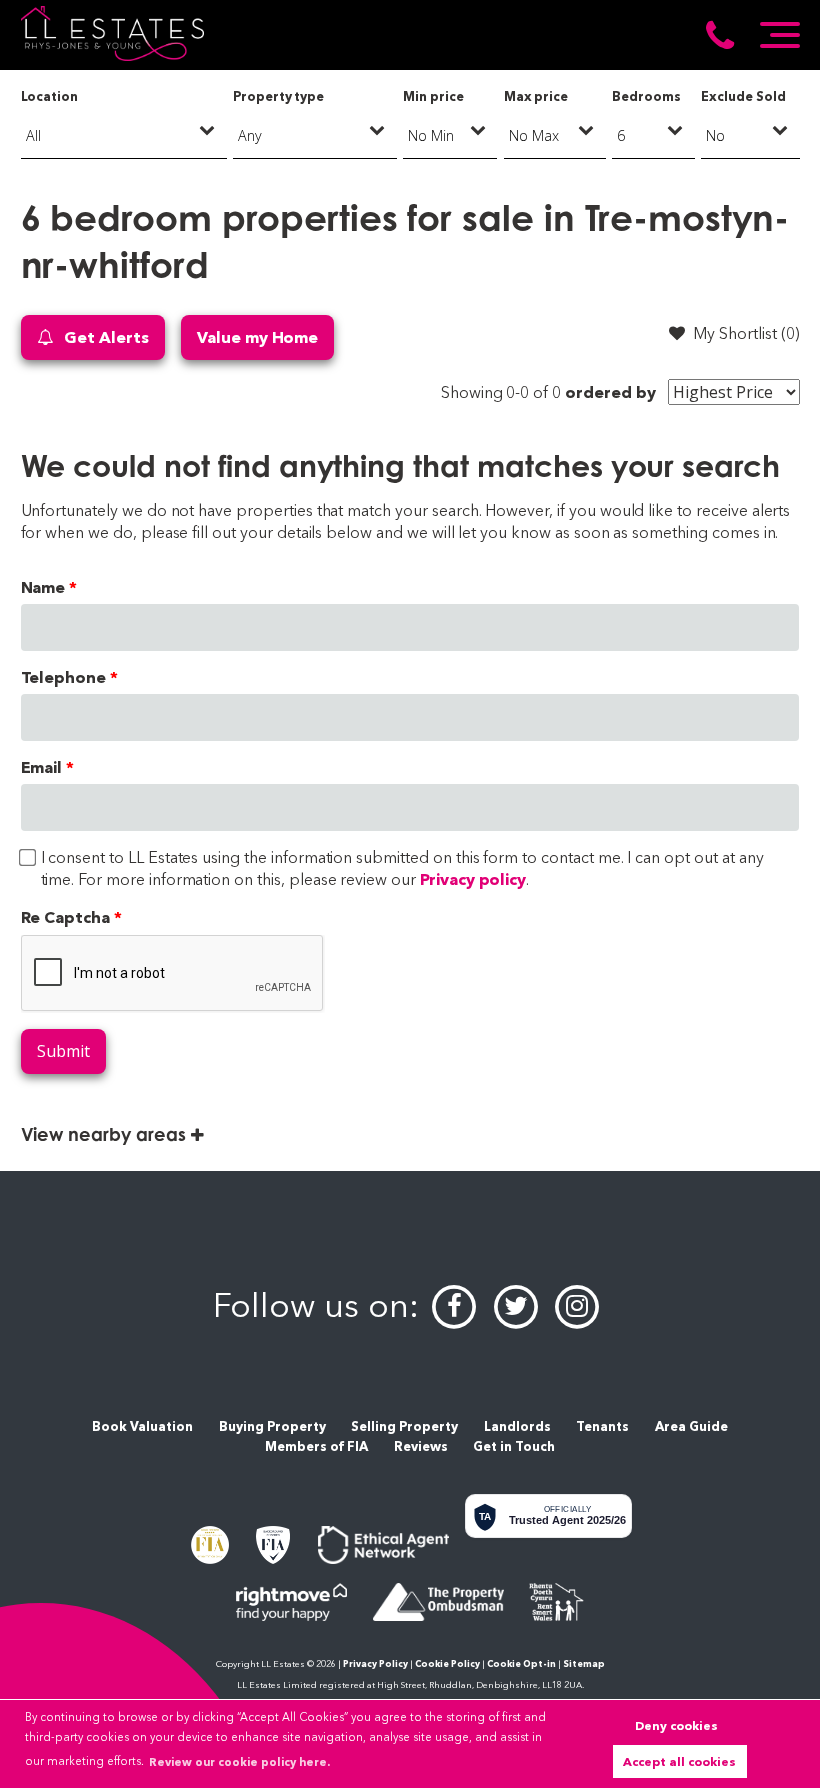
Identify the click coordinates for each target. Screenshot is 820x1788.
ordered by (610, 392)
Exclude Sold (743, 96)
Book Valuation (142, 1426)
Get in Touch (514, 1446)
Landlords (517, 1426)
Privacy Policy (375, 1663)
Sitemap (584, 1663)
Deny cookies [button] (676, 1725)
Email (42, 767)
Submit (63, 1051)
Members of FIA (316, 1446)
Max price (536, 96)
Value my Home (257, 337)
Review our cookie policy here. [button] (239, 1762)
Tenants (602, 1426)
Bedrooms (646, 96)
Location (50, 96)
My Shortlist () (746, 333)
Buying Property (272, 1426)
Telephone (64, 677)
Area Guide (691, 1426)
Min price (433, 96)
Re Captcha (66, 917)
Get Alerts (104, 337)
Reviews (421, 1446)
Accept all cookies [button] (679, 1761)
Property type (278, 96)
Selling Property (404, 1426)
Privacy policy (473, 879)
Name (43, 587)
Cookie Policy (447, 1663)
